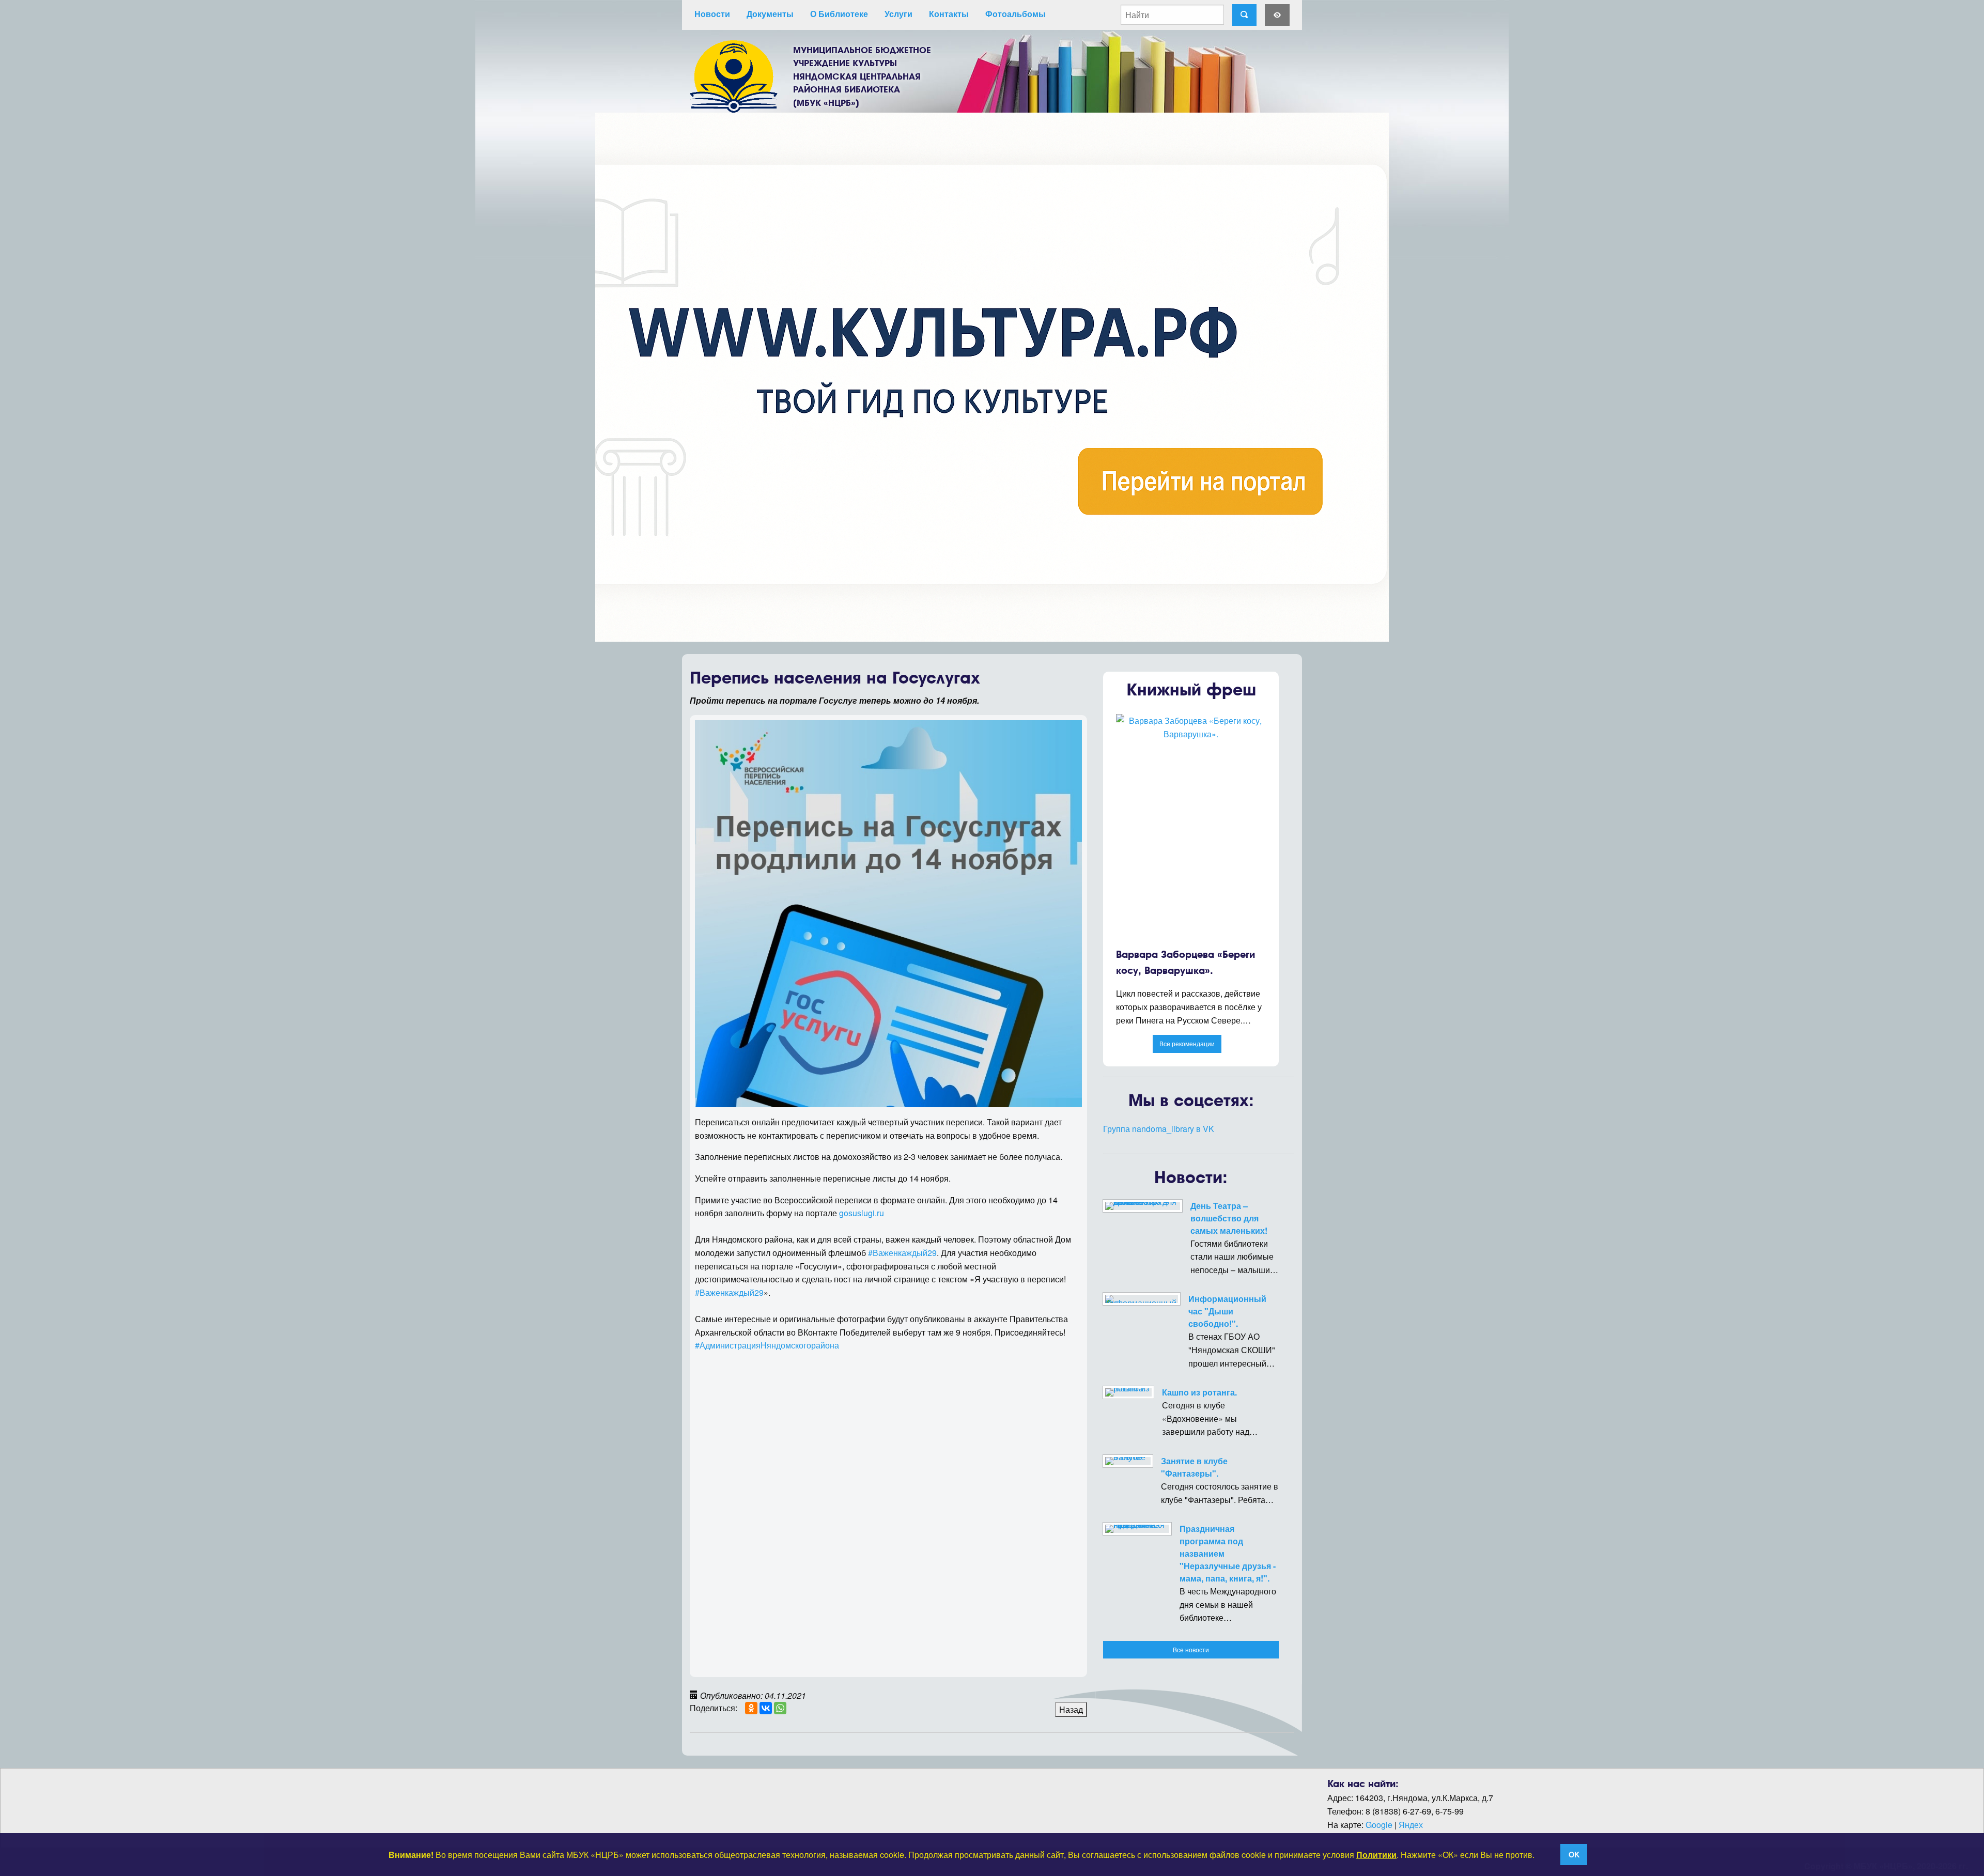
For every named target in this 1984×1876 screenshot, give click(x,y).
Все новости (1191, 1649)
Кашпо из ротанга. (1199, 1392)
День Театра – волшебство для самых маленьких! (1229, 1218)
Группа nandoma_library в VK (1159, 1129)
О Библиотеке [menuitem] (839, 14)
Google (1379, 1825)
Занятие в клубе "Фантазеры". (1194, 1467)
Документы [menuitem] (770, 14)
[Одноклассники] (751, 1708)
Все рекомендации (1187, 1043)
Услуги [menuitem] (898, 14)
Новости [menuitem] (712, 14)
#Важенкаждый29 (902, 1253)
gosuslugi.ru (862, 1213)
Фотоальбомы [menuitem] (1016, 14)
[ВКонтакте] (766, 1708)
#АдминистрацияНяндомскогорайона (767, 1345)
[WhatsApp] (780, 1708)
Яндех (1411, 1825)
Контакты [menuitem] (949, 14)
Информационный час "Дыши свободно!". (1227, 1311)
